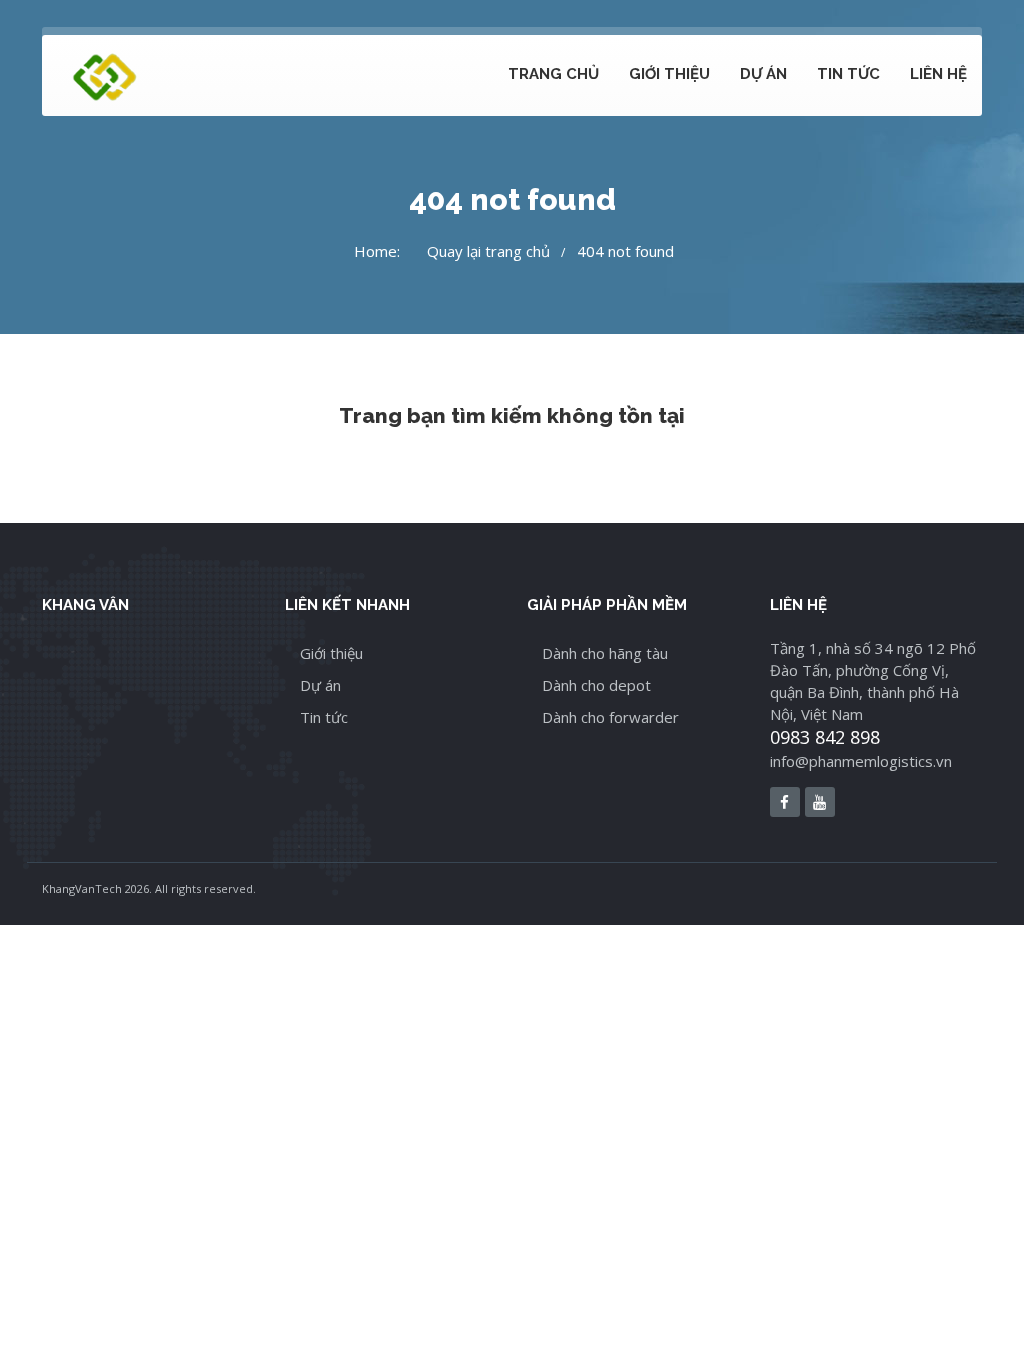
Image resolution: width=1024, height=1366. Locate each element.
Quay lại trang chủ (488, 251)
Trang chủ (553, 74)
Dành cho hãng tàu (605, 653)
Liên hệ (938, 74)
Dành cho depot (596, 685)
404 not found (625, 251)
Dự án (763, 74)
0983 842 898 (825, 737)
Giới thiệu (669, 74)
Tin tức (848, 74)
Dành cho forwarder (610, 717)
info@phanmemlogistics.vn (861, 761)
